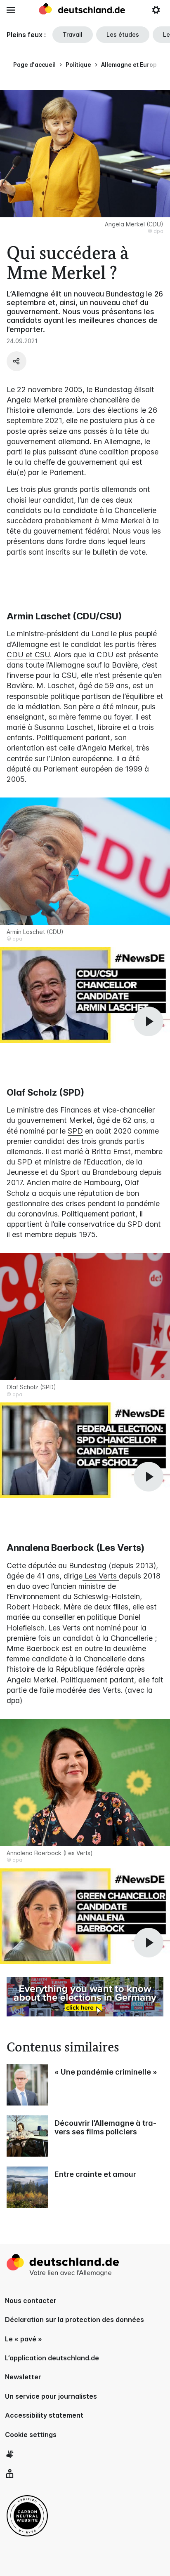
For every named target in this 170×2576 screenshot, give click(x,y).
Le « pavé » (24, 2339)
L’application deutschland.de (52, 2358)
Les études (123, 34)
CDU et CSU (28, 655)
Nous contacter (31, 2301)
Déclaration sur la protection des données (74, 2320)
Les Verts (101, 1576)
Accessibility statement (44, 2415)
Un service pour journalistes (51, 2396)
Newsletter (23, 2377)
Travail (73, 34)
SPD (75, 1131)
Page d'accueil (34, 65)
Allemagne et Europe (131, 65)
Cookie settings (31, 2435)
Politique (78, 65)
